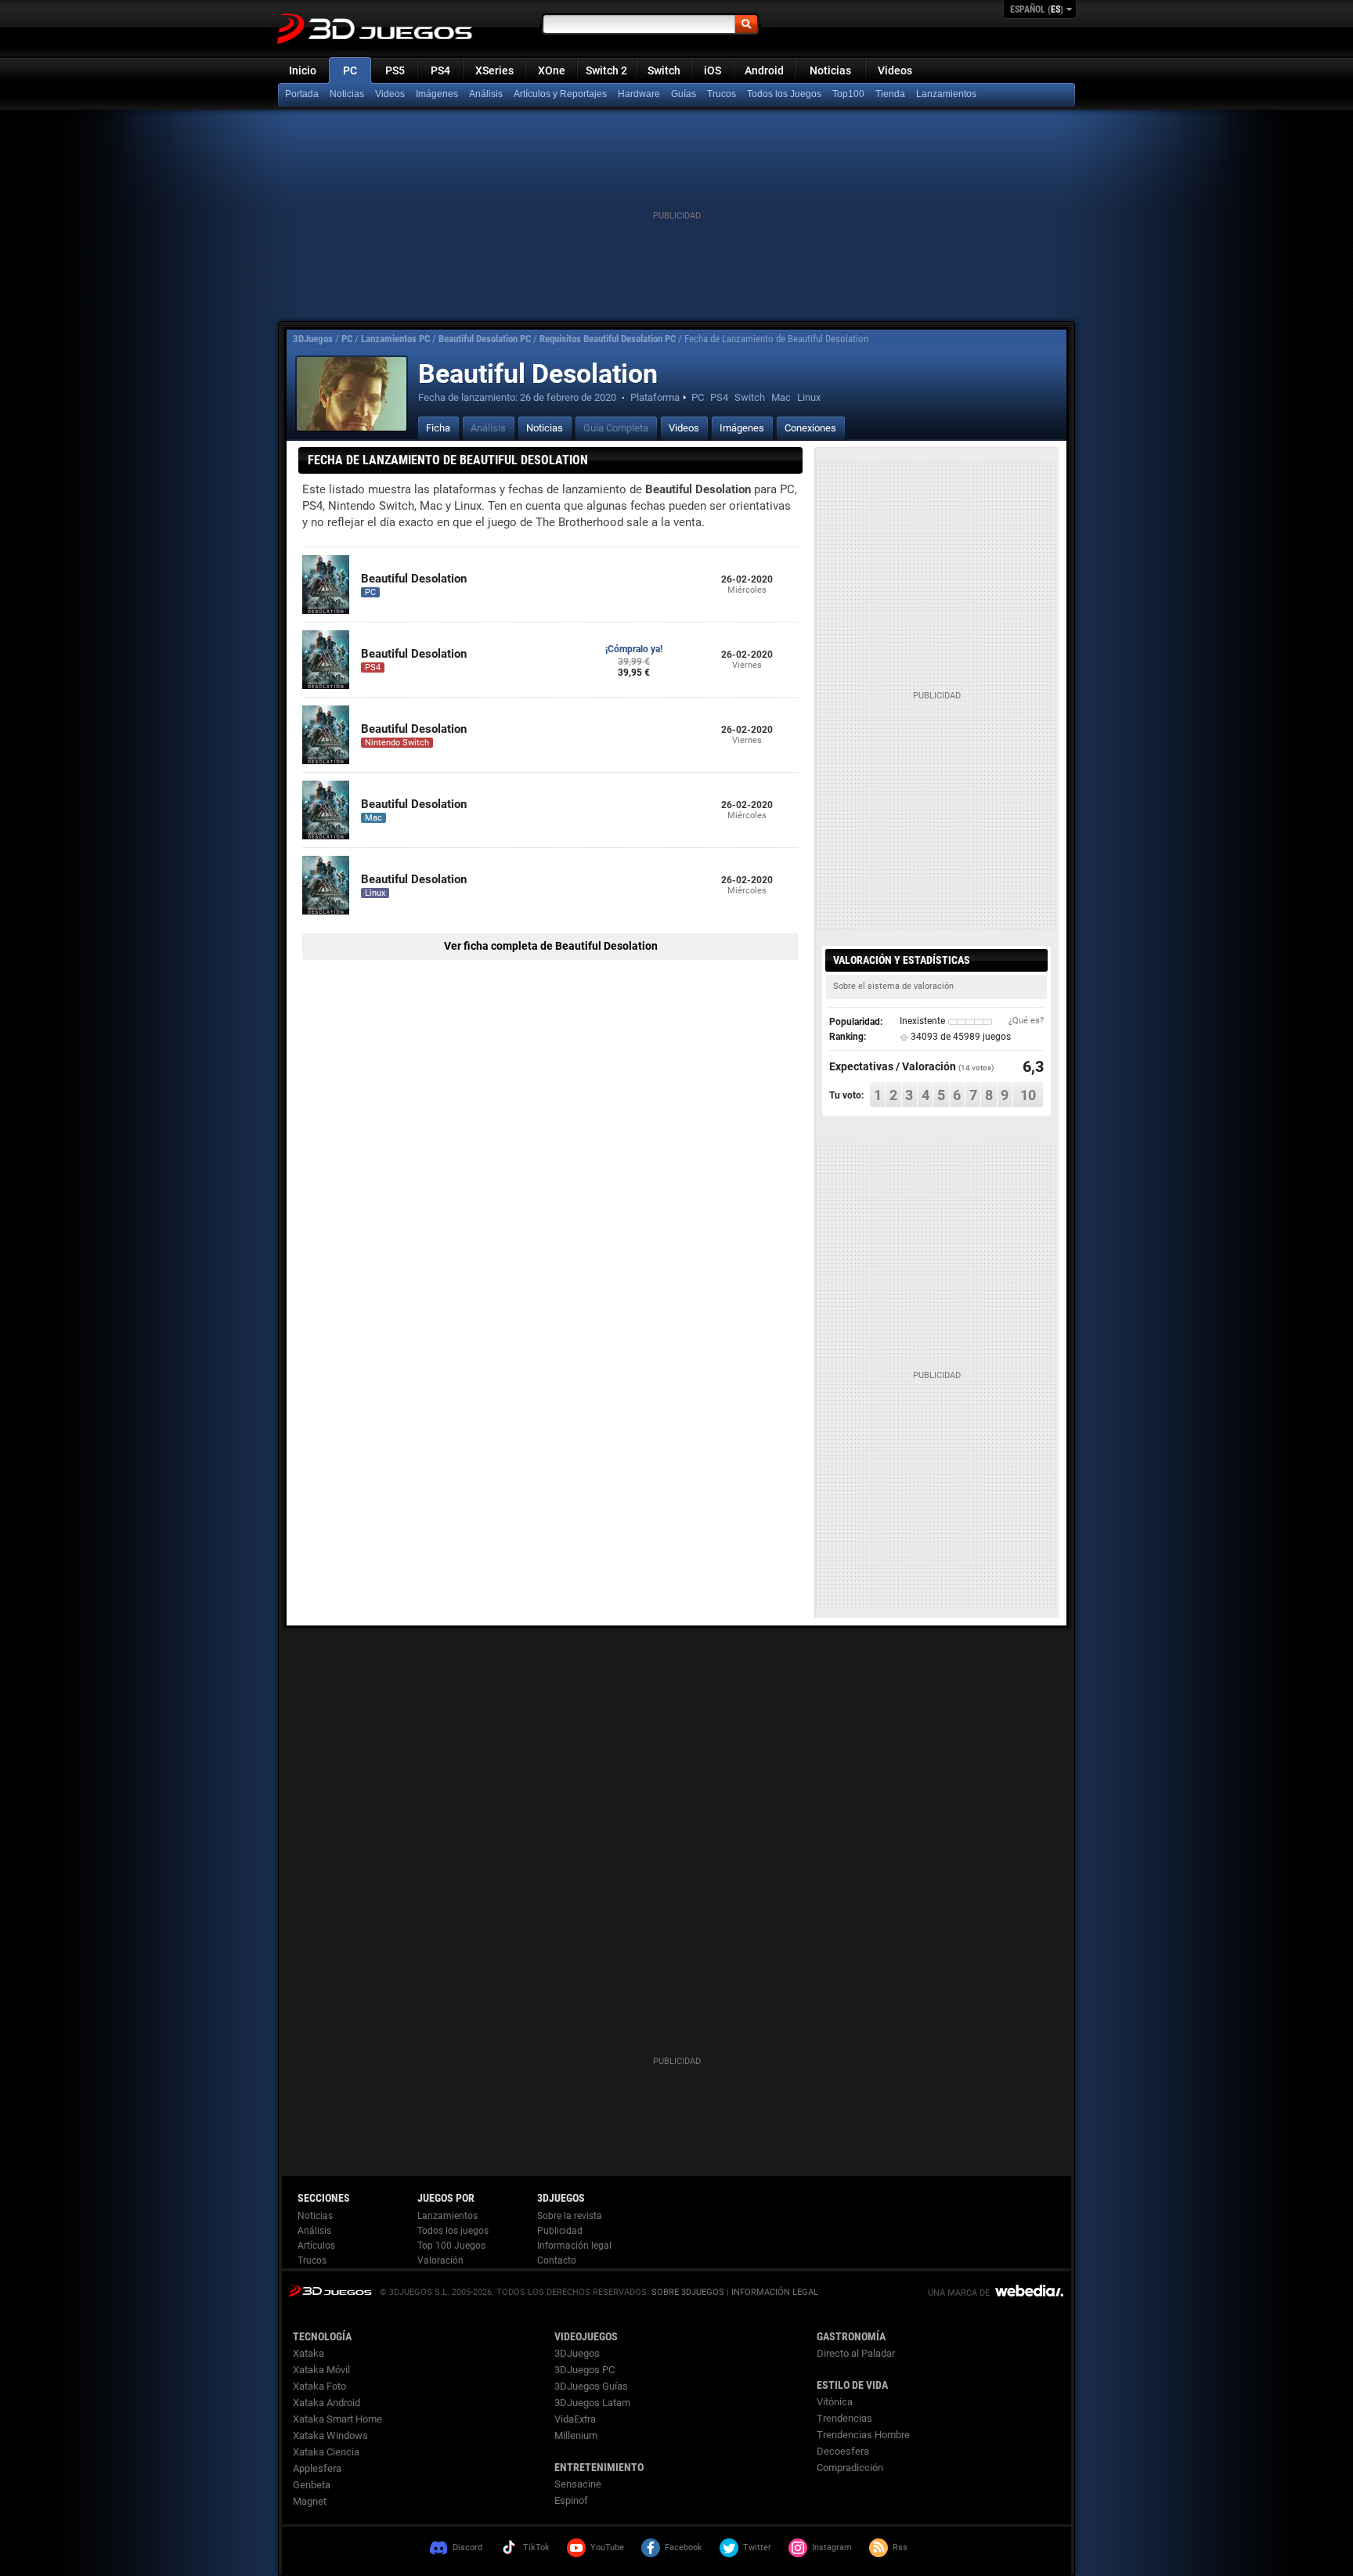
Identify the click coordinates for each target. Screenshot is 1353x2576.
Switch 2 (606, 70)
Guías (684, 94)
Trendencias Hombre (863, 2435)
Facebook (684, 2547)
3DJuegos (313, 339)
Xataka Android (327, 2403)
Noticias (830, 70)
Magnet (310, 2501)
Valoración (440, 2260)
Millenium (576, 2435)
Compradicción (850, 2468)
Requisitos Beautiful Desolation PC (608, 339)
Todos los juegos (453, 2231)
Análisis (486, 94)
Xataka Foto (319, 2386)
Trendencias (844, 2418)
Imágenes (437, 94)
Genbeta (312, 2485)
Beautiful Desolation (414, 579)
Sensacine (578, 2484)
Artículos (316, 2246)
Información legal (574, 2246)
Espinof (571, 2500)
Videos (895, 70)
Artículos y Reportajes (560, 94)
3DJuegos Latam (592, 2403)
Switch (664, 70)
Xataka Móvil (321, 2370)
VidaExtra (575, 2419)
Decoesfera (843, 2451)
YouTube (607, 2547)
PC (350, 70)
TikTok (536, 2547)
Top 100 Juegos (451, 2246)
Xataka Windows (330, 2435)
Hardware (639, 94)
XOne (552, 70)
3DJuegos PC (584, 2370)
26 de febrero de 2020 (568, 397)
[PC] (892, 95)
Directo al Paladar (856, 2353)
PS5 (395, 70)
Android (764, 70)
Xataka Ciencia (326, 2452)
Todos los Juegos (784, 94)
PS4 (440, 70)
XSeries (494, 70)
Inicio (303, 70)
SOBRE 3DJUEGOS (688, 2292)
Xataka (308, 2353)
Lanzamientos (946, 94)
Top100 (848, 94)
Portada (302, 94)
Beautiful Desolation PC (485, 339)
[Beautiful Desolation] (352, 394)
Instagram (832, 2547)
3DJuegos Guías (591, 2386)
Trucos (722, 94)
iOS (713, 70)
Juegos (330, 2291)
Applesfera (317, 2468)
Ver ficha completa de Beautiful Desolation (551, 946)
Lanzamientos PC (395, 339)
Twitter (757, 2547)
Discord (467, 2547)
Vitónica (835, 2402)
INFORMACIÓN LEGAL (775, 2292)
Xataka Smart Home (337, 2419)
